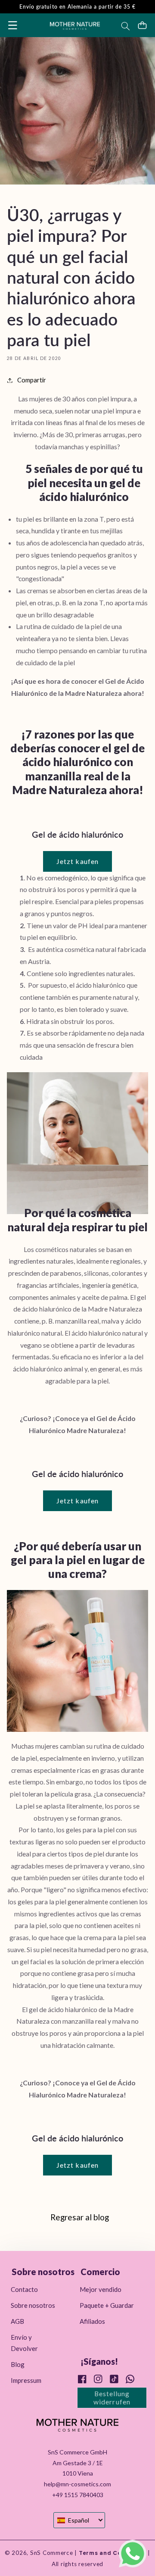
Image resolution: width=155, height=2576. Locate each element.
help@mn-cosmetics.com (77, 2484)
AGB (17, 2321)
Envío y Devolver (24, 2343)
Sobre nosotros (33, 2305)
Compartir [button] (32, 380)
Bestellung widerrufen (112, 2398)
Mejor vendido (101, 2289)
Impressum (26, 2380)
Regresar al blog (80, 2217)
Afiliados (92, 2321)
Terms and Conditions (112, 2553)
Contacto (24, 2289)
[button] (13, 25)
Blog (18, 2364)
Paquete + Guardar (107, 2305)
